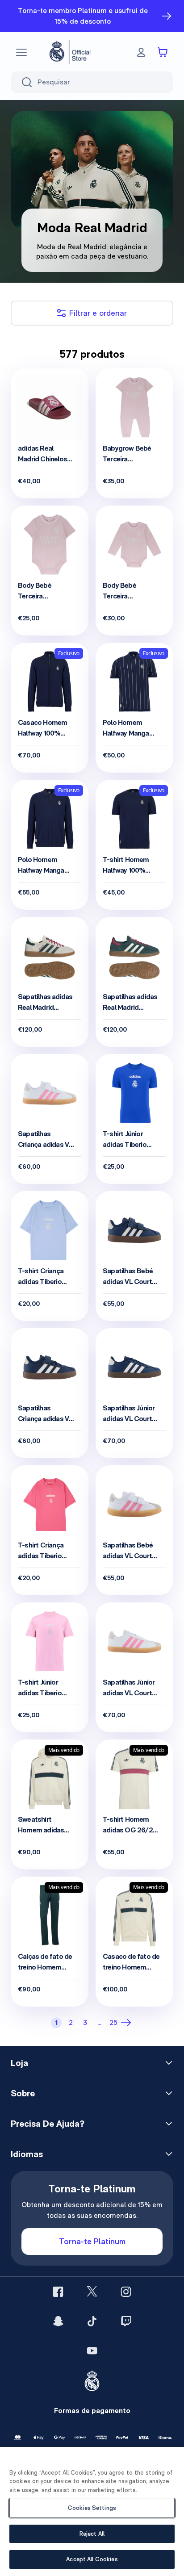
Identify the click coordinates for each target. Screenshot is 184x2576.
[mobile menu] (21, 52)
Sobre (23, 2093)
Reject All (92, 2534)
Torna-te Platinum (92, 2241)
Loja (19, 2063)
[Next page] (128, 2023)
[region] (92, 2511)
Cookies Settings (92, 2508)
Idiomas (27, 2154)
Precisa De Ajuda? (48, 2124)
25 (113, 2022)
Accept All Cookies (92, 2559)
